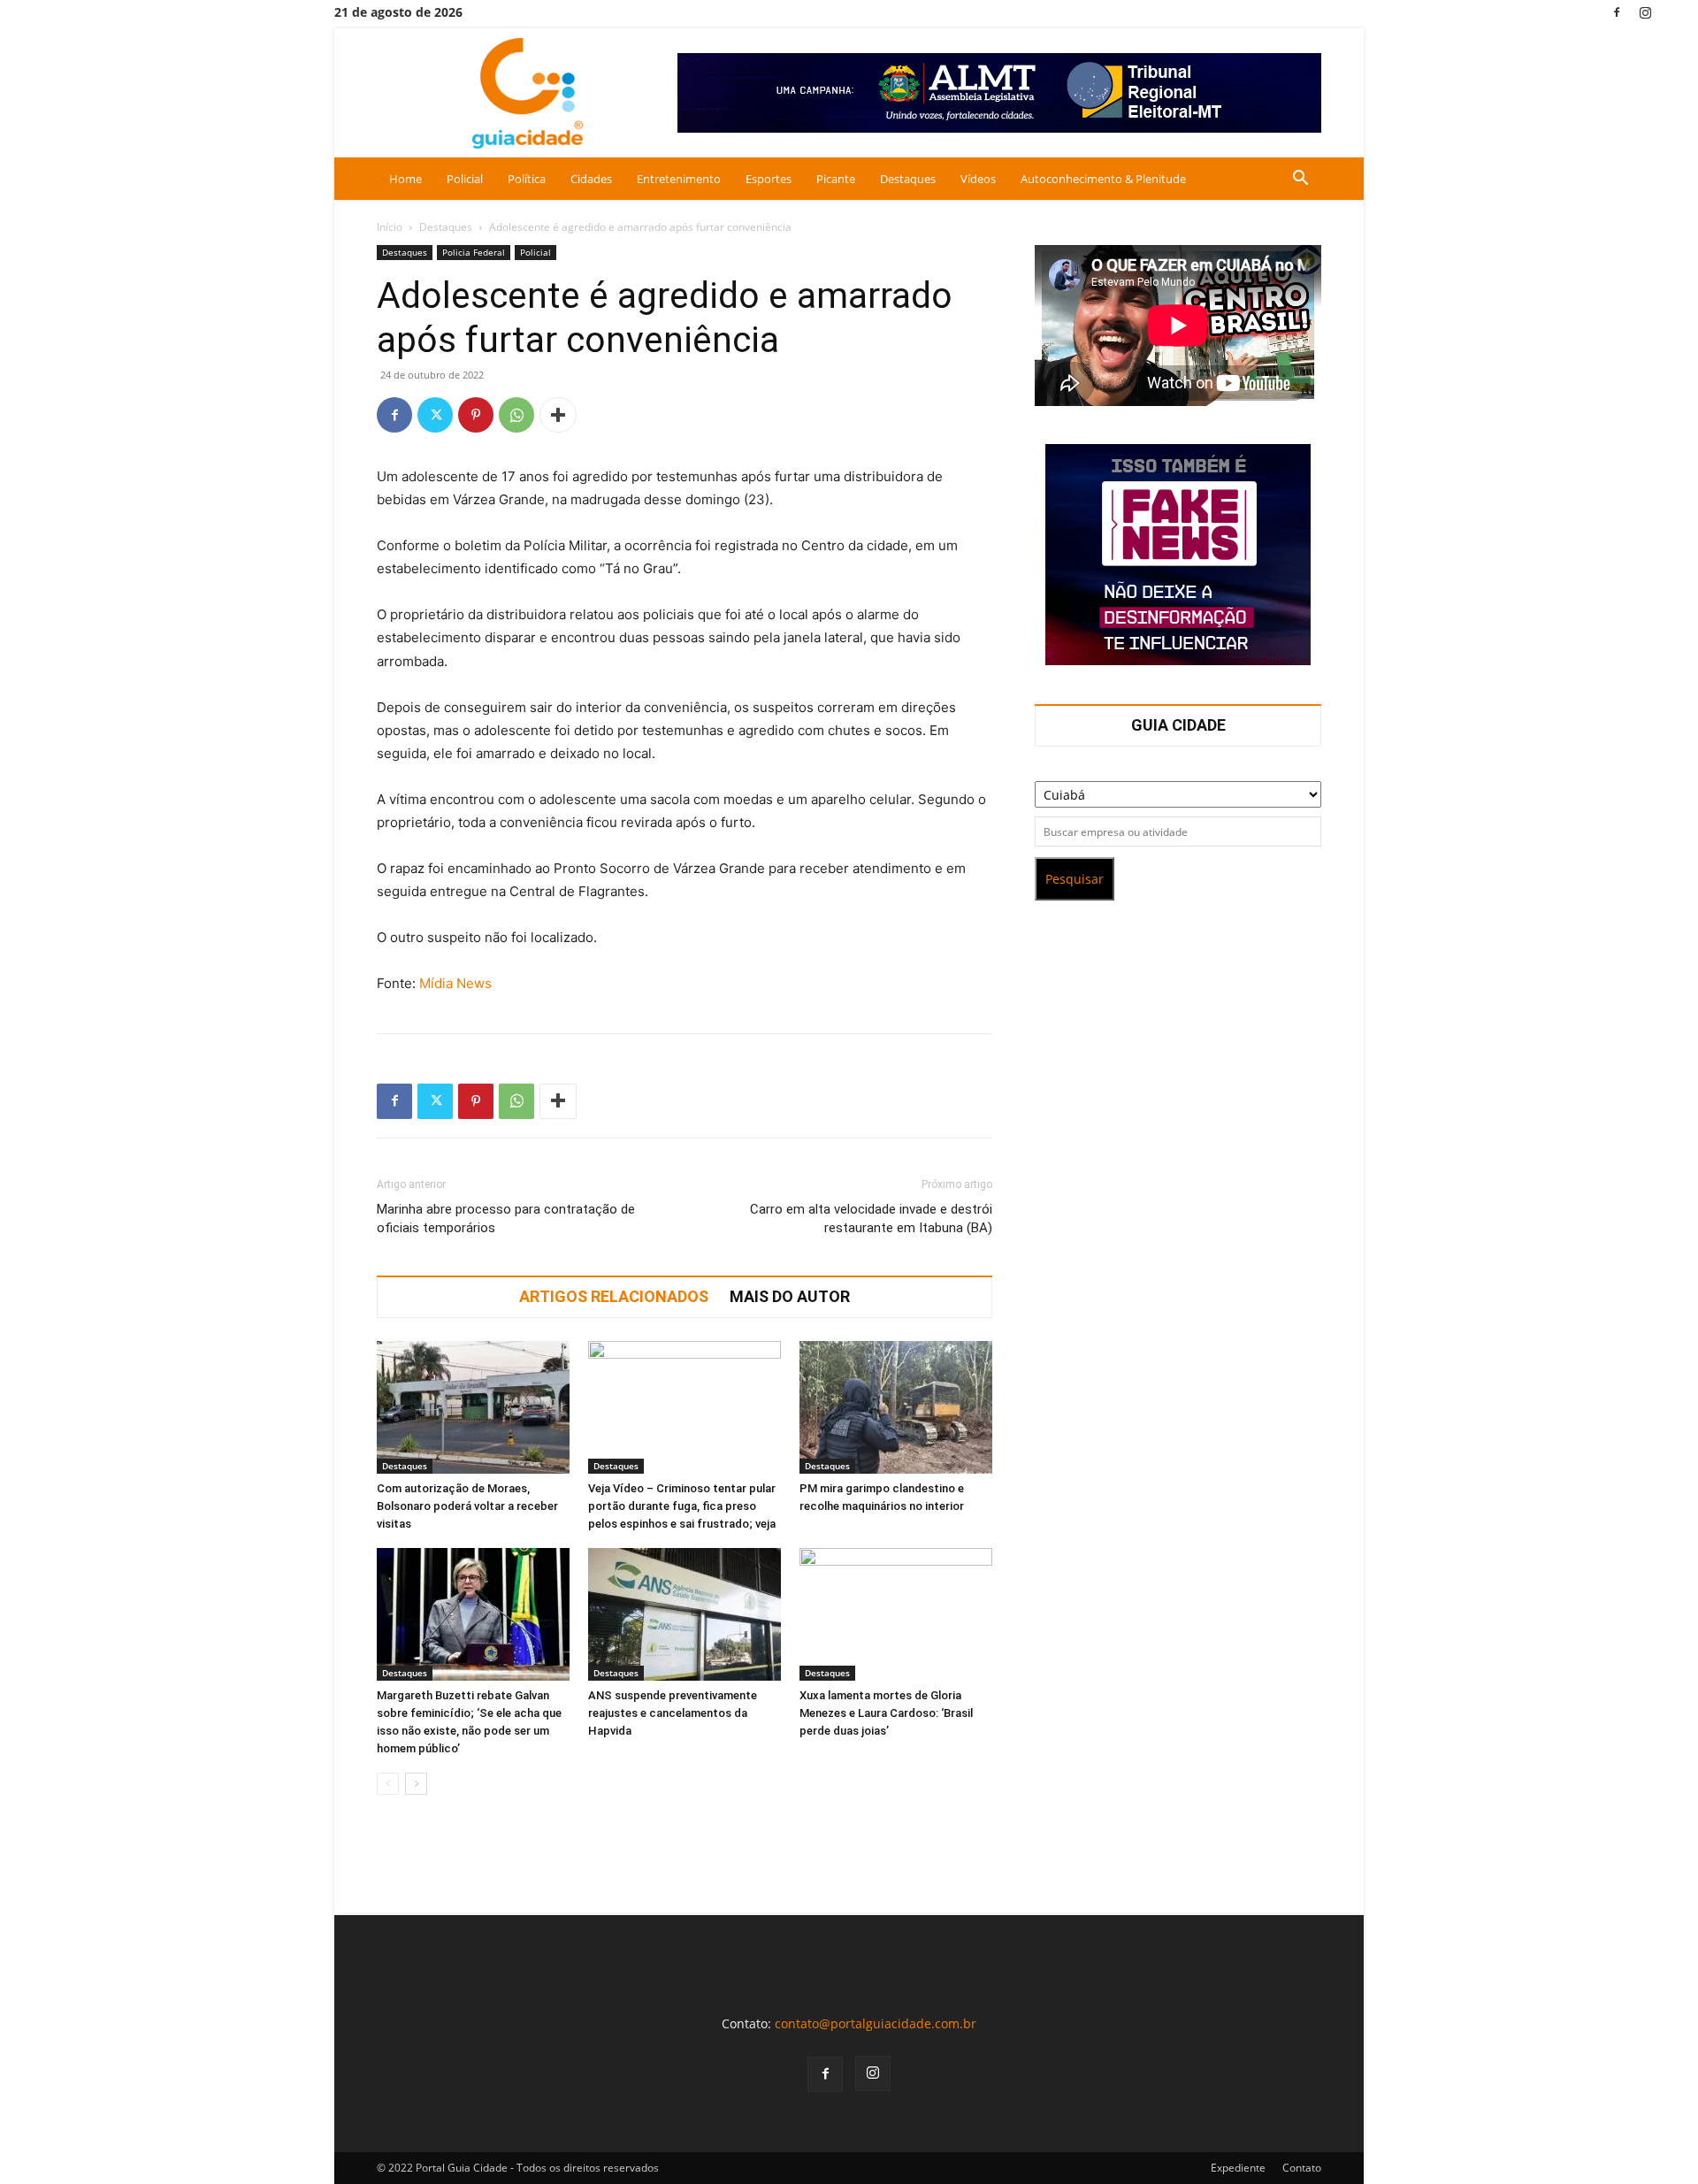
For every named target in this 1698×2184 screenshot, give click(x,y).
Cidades (591, 179)
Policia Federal (474, 252)
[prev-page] (388, 1784)
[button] (1300, 180)
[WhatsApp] (516, 415)
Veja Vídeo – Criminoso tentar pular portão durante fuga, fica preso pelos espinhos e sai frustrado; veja (682, 1506)
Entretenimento (679, 179)
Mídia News (455, 983)
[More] (558, 415)
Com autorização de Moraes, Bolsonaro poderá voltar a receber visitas (467, 1506)
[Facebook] (1617, 12)
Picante (836, 179)
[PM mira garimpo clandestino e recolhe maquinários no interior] (896, 1407)
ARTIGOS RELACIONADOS (614, 1297)
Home (405, 179)
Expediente (1238, 2168)
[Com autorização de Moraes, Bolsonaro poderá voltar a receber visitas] (473, 1407)
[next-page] (416, 1784)
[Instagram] (1646, 12)
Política (527, 179)
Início (390, 227)
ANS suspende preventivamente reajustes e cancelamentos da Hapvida (673, 1713)
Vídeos (978, 179)
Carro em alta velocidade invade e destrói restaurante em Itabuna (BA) (871, 1218)
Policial (465, 179)
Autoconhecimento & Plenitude (1103, 179)
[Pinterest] (476, 415)
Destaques (908, 179)
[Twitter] (435, 415)
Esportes (769, 179)
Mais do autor (790, 1297)
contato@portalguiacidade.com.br (876, 2023)
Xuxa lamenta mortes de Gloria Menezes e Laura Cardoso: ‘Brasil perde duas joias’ (886, 1713)
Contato (1302, 2168)
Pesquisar (1075, 879)
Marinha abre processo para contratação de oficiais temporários (506, 1218)
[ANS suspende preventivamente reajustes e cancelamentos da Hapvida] (685, 1614)
